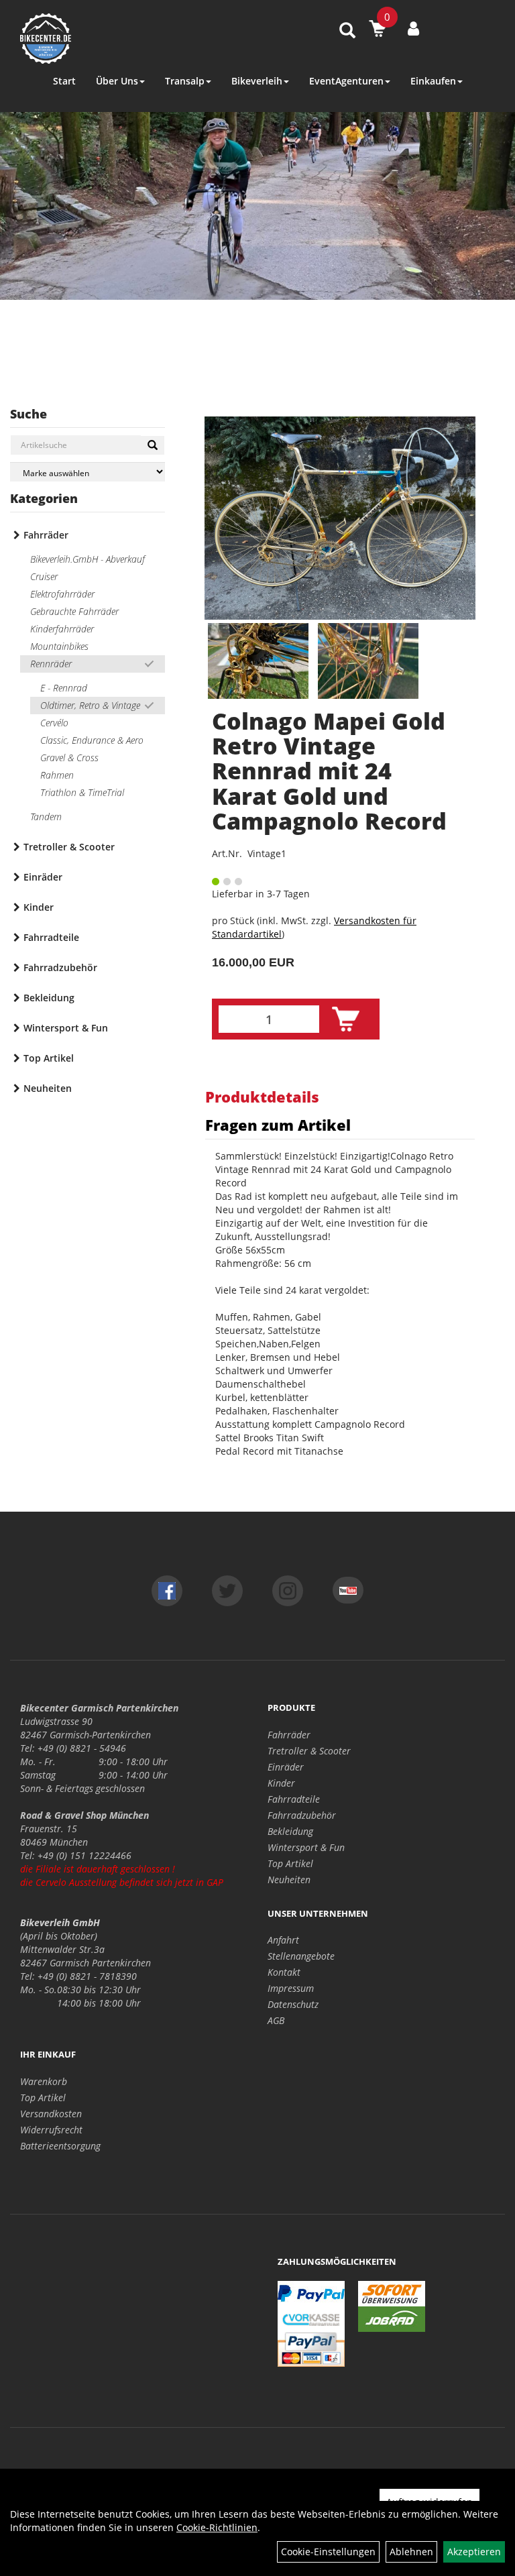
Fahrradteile (51, 937)
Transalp (185, 81)
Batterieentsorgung (60, 2146)
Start (64, 81)
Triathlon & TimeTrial (82, 792)
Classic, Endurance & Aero (92, 740)
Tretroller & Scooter (69, 847)
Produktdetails (262, 1097)
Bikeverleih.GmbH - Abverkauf (88, 559)
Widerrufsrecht (51, 2130)
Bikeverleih (257, 81)
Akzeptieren (474, 2552)
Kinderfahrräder (62, 629)
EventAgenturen (346, 81)
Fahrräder (46, 535)
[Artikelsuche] (347, 31)
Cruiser (44, 576)
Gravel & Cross (69, 758)
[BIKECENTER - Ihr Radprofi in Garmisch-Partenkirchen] (113, 39)
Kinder (39, 907)
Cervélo (54, 723)
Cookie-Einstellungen (328, 2552)
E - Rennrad (64, 688)
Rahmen (57, 775)
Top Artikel (49, 1058)
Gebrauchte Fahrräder (74, 611)
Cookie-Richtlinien (217, 2527)
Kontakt (284, 1972)
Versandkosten (51, 2114)
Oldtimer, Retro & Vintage (90, 705)
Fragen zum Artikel (278, 1125)
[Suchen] (153, 445)
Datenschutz (293, 2004)
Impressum (291, 1988)
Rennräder (51, 664)
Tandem (46, 817)
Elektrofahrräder (62, 594)
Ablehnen (411, 2552)
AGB (276, 2020)
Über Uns (117, 81)
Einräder (43, 877)
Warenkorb (44, 2081)
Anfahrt (283, 1940)
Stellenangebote (301, 1956)
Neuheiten (48, 1088)
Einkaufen (433, 81)
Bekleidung (49, 998)
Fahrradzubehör (60, 967)
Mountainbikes (59, 646)
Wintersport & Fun (66, 1028)
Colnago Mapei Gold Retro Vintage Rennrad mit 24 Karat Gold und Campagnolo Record (329, 771)
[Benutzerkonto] (413, 28)
